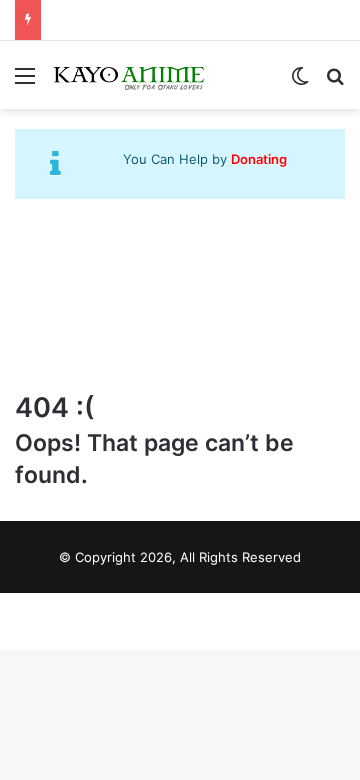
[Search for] (335, 82)
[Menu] (25, 82)
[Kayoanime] (130, 75)
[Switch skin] (300, 82)
